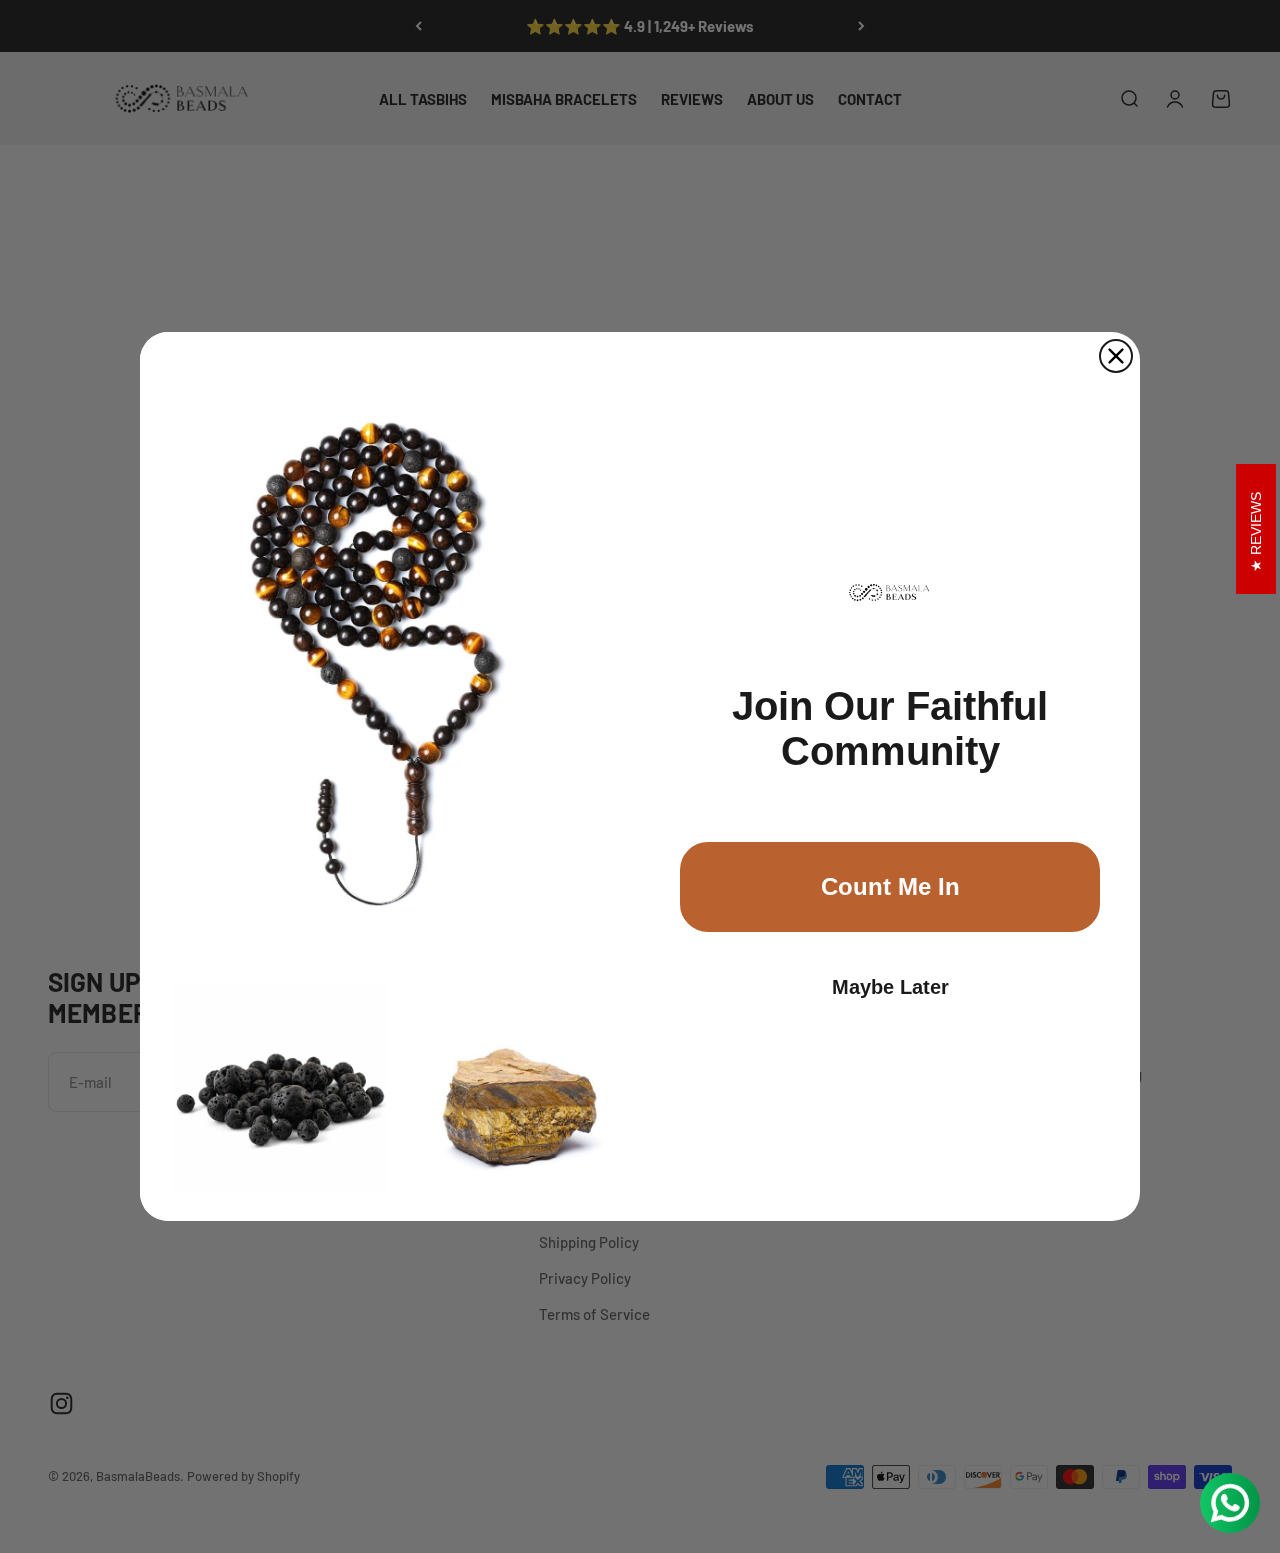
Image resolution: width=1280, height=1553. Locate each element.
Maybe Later (890, 987)
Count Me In (890, 886)
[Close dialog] (1116, 356)
